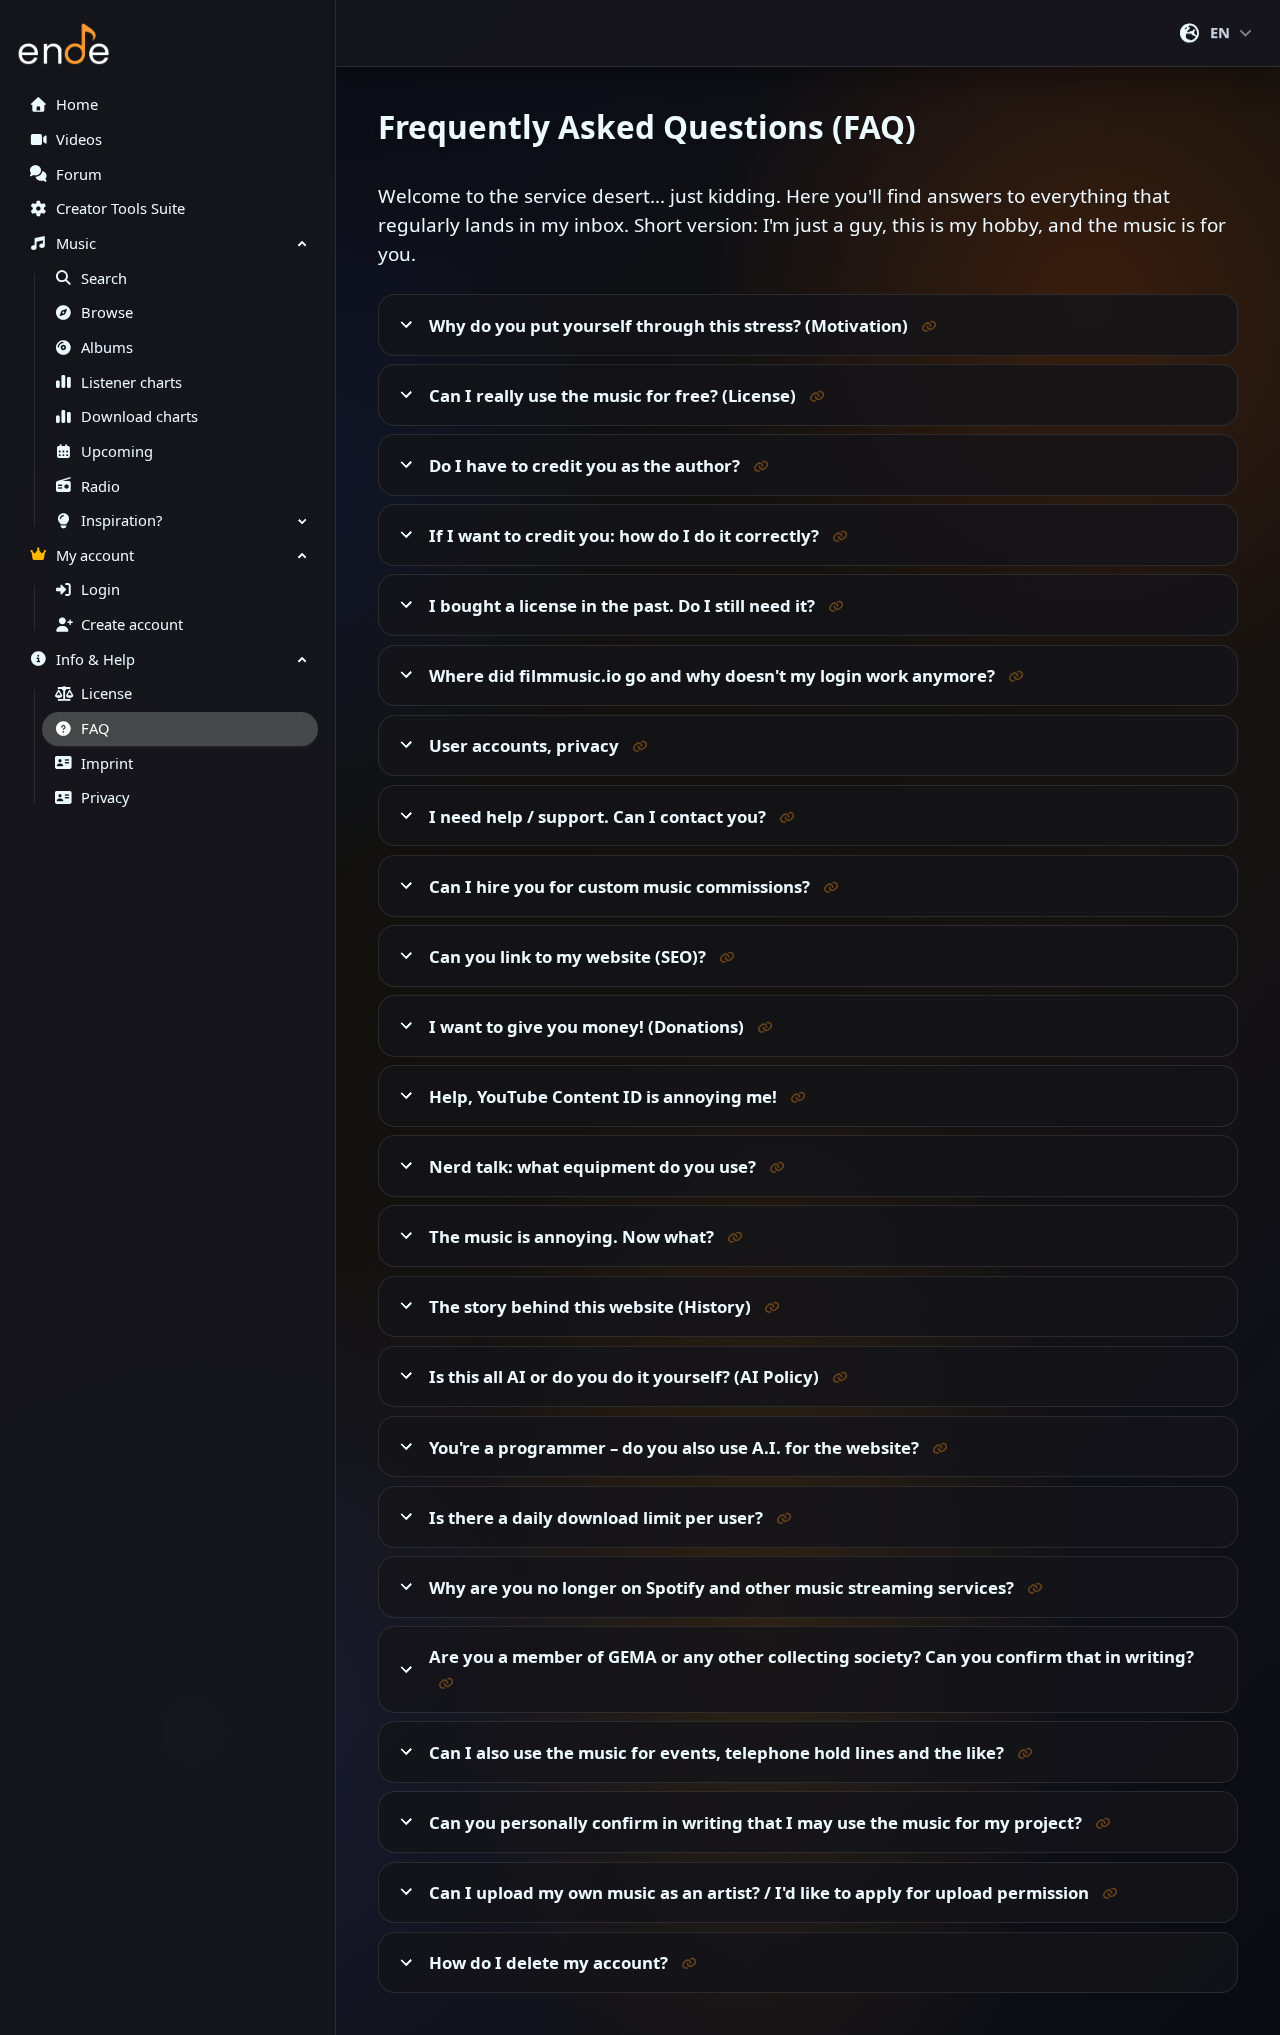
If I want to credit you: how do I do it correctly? (626, 535)
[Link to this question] (929, 324)
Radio (100, 486)
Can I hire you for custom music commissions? (621, 886)
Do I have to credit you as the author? (586, 465)
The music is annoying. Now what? (573, 1236)
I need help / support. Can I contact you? (599, 815)
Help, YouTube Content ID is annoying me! (605, 1096)
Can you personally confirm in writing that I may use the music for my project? (757, 1822)
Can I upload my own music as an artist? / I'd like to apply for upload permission (761, 1892)
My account (95, 555)
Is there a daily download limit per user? (598, 1517)
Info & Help (95, 659)
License (106, 693)
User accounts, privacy (526, 745)
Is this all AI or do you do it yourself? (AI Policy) (626, 1376)
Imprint (107, 763)
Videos (79, 139)
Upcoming (117, 451)
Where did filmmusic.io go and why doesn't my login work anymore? (714, 675)
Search (104, 278)
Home (77, 104)
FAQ (95, 728)
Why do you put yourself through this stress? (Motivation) (670, 325)
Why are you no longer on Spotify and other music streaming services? (723, 1587)
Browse (107, 312)
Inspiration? (121, 520)
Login (100, 589)
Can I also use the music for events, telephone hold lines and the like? (718, 1752)
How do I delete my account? (550, 1962)
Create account (132, 624)
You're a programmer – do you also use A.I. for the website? (676, 1446)
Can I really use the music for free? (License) (614, 395)
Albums (107, 347)
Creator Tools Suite (120, 208)
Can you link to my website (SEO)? (569, 956)
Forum (79, 174)
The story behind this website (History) (592, 1306)
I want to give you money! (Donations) (588, 1026)
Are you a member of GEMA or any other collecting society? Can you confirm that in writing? (811, 1656)
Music (76, 243)
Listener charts (131, 382)
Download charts (139, 416)
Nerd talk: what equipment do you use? (594, 1166)
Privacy (105, 797)
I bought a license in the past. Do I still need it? (624, 605)
